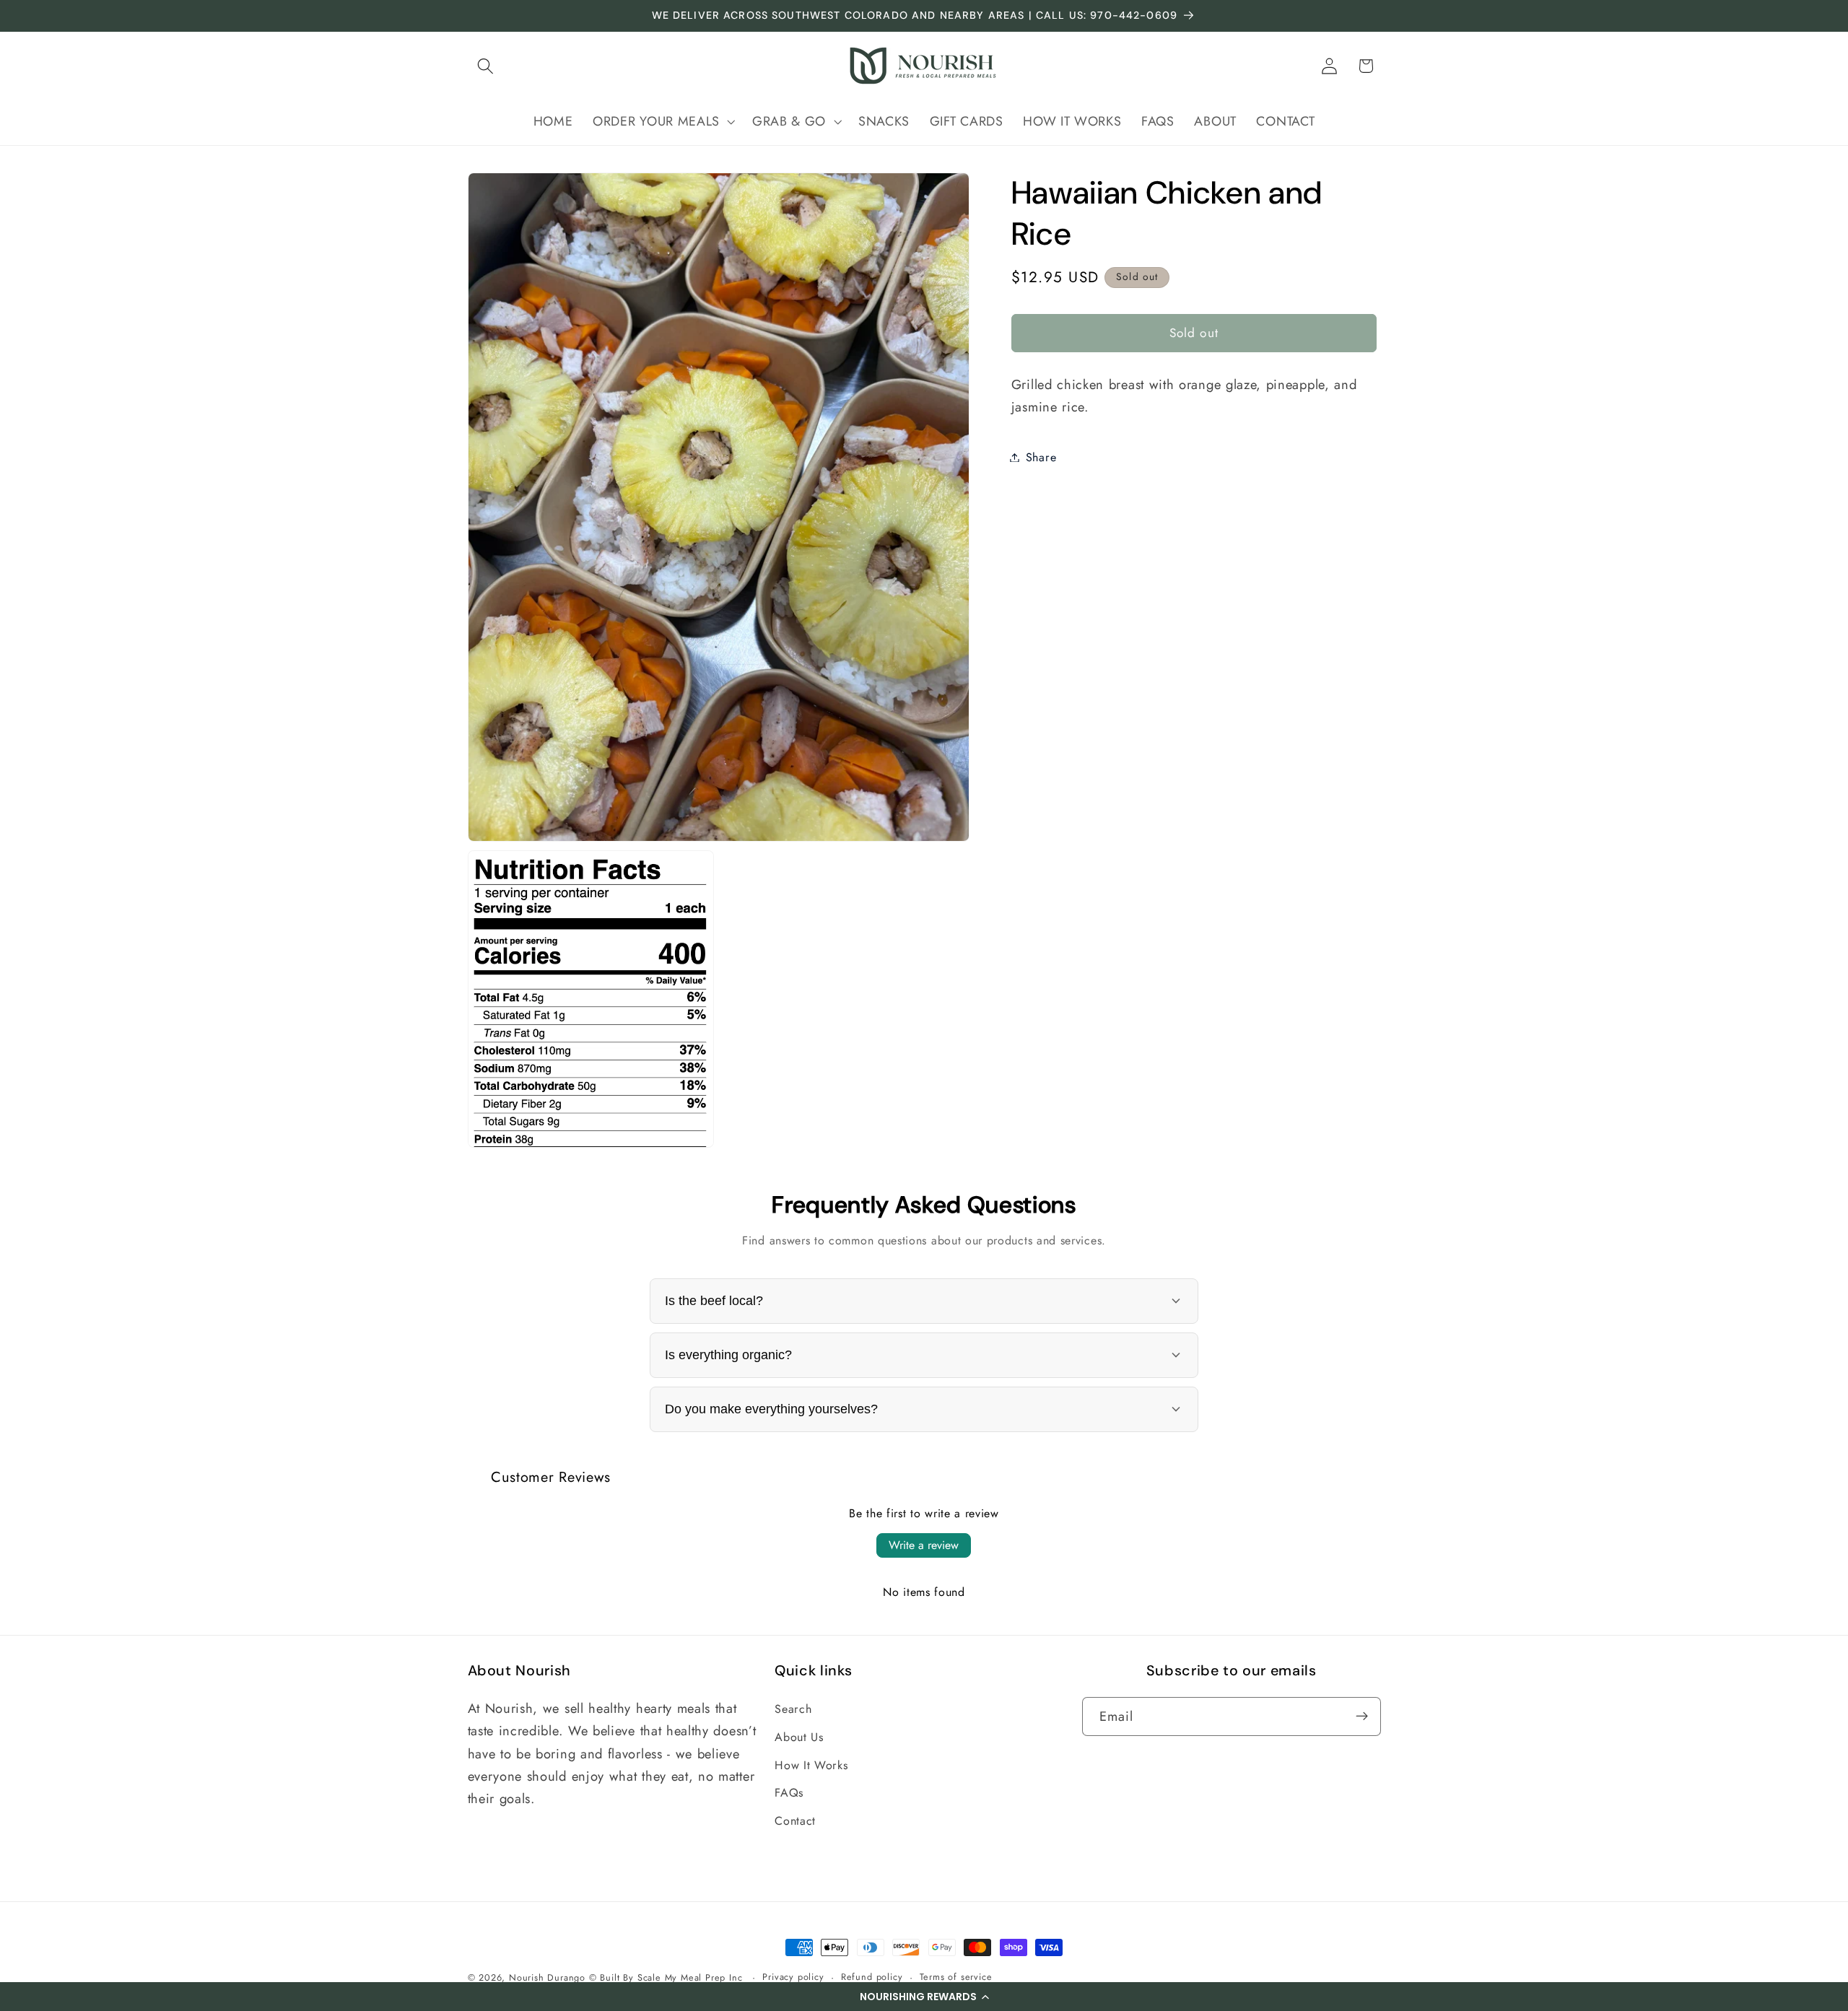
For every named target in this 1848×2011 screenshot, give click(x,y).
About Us (799, 1736)
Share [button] (1041, 457)
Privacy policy (793, 1977)
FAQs (789, 1793)
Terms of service (956, 1977)
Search (793, 1708)
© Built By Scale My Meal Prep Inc (667, 1977)
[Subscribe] (1362, 1716)
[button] (924, 1997)
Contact (795, 1821)
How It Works (811, 1764)
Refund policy (872, 1977)
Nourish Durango (547, 1977)
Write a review (924, 1545)
